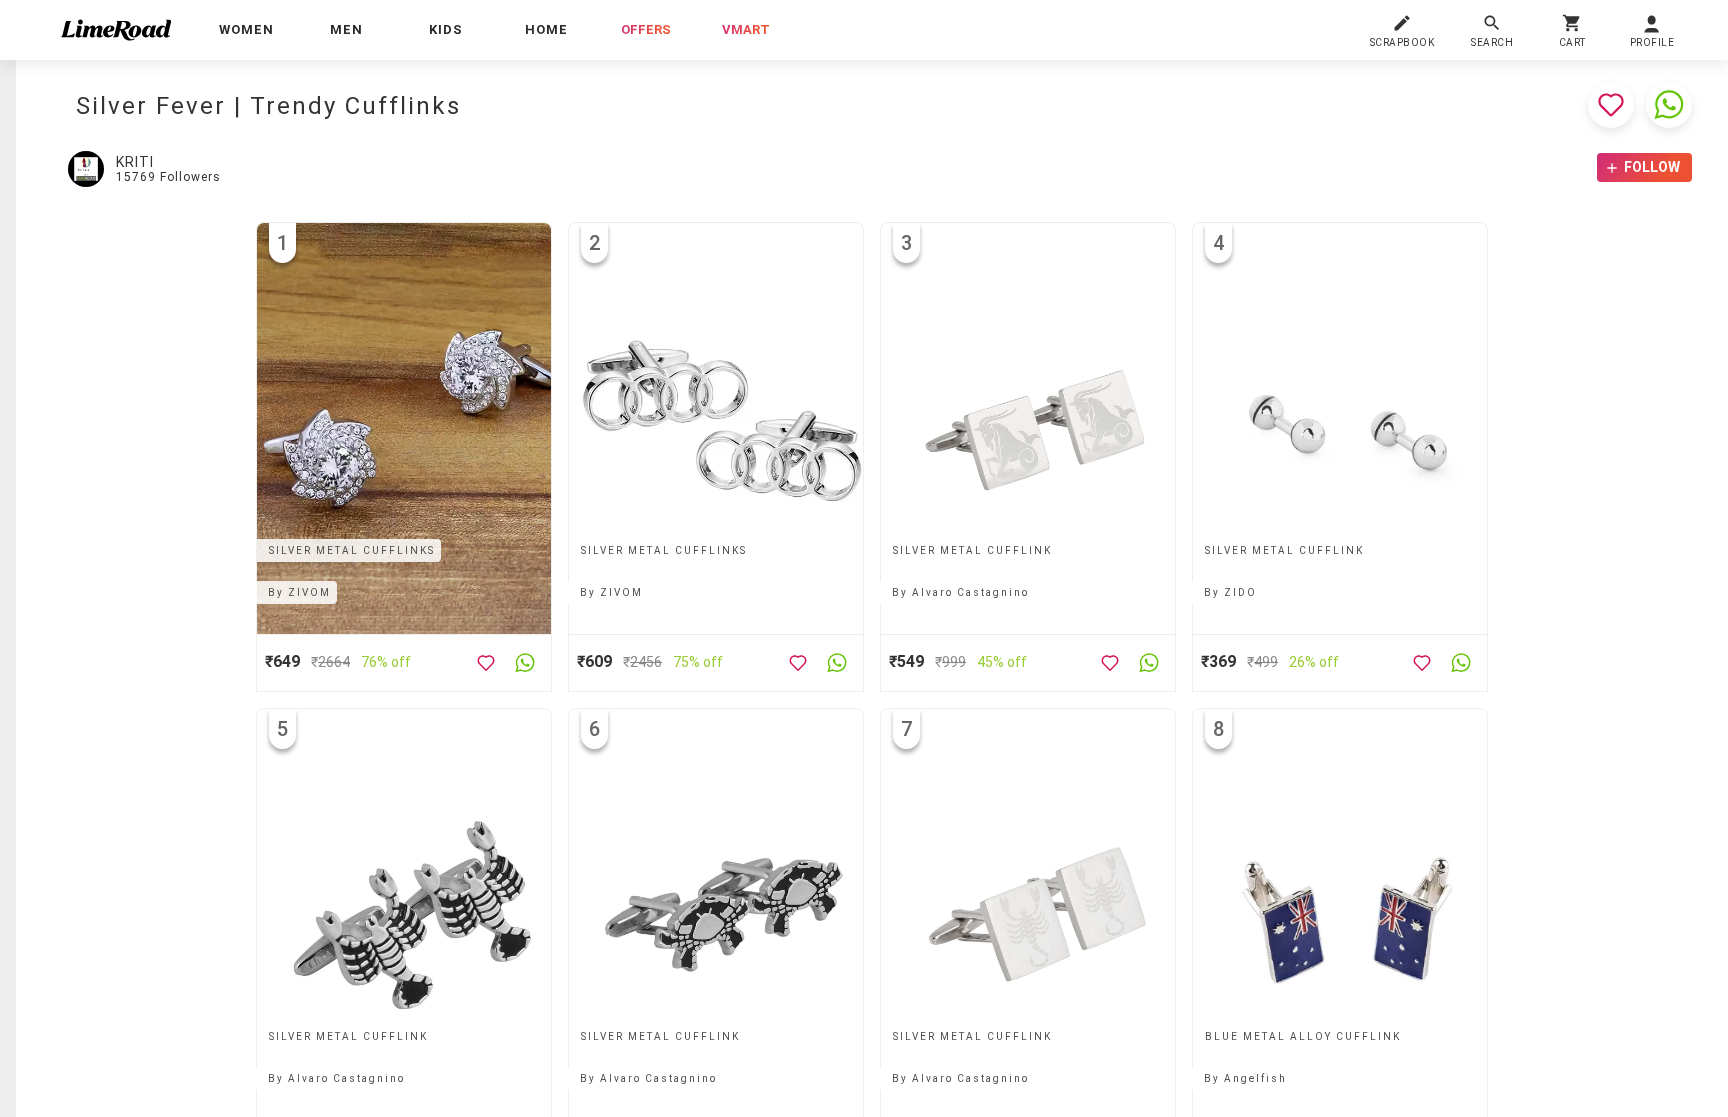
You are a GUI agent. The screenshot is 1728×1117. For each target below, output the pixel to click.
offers (646, 29)
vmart (746, 29)
